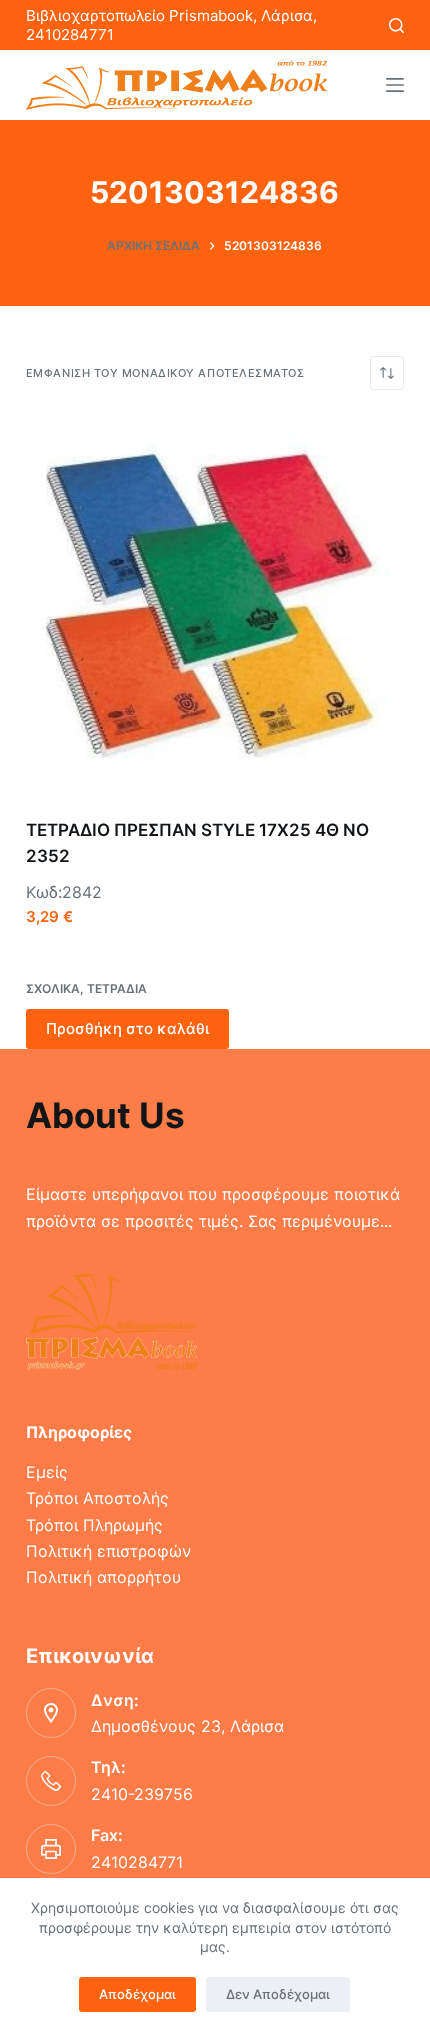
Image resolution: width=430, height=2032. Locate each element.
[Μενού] (395, 85)
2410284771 (137, 1862)
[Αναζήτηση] (396, 25)
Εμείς (47, 1472)
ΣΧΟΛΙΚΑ (53, 988)
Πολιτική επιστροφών (108, 1551)
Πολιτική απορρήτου (103, 1577)
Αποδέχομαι (137, 1994)
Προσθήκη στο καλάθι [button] (127, 1028)
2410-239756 (142, 1794)
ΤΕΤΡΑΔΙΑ (117, 988)
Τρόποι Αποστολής (97, 1498)
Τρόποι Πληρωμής (94, 1525)
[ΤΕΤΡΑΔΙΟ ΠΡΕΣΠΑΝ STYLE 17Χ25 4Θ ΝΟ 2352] (215, 604)
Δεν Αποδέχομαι (278, 1994)
